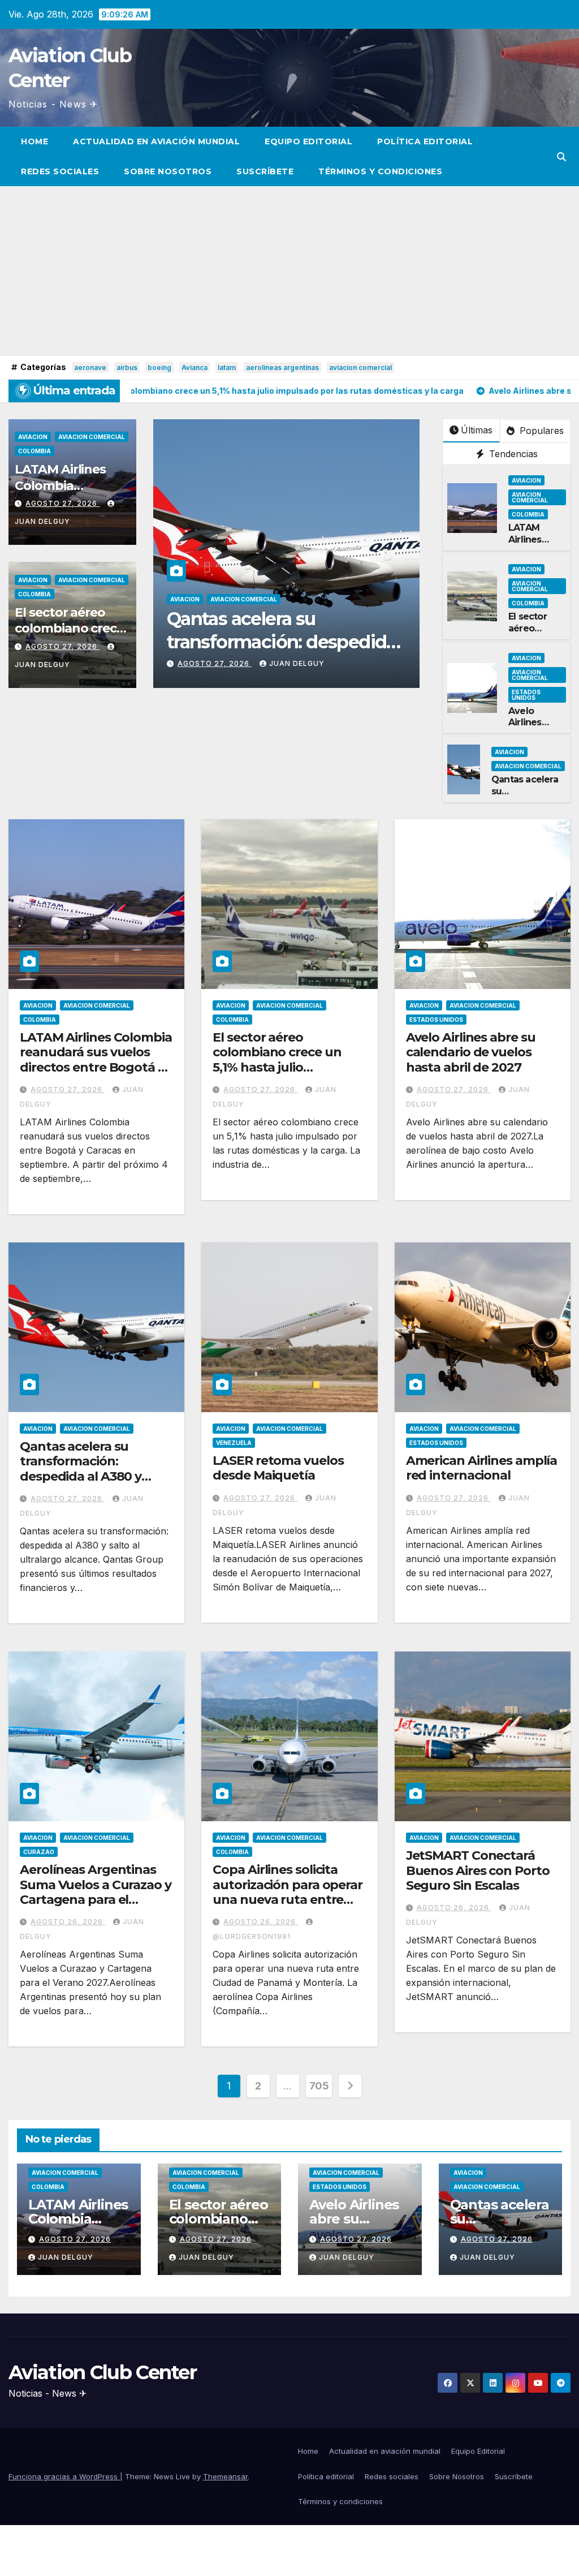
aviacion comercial (360, 367)
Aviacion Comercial (92, 437)
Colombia (34, 451)
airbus (127, 367)
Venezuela (306, 599)
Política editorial (425, 141)
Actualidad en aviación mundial (156, 141)
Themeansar (225, 2476)
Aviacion (33, 437)
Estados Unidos (526, 695)
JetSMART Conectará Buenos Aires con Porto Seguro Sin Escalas (478, 1870)
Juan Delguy (297, 663)
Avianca (195, 367)
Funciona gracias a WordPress (64, 2476)
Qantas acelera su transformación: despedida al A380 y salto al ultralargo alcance (81, 1476)
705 (319, 2086)
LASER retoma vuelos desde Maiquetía (278, 1468)
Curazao (39, 1852)
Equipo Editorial (308, 141)
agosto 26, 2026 (68, 1922)
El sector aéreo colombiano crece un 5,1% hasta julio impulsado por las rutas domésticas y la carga (285, 1067)
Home (34, 141)
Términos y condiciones (380, 171)
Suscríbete (265, 171)
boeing (159, 367)
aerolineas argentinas (282, 367)
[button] (561, 157)
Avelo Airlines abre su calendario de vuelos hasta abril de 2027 (471, 1052)
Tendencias (512, 454)
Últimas (477, 430)
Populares (540, 431)
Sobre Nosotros (168, 171)
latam (227, 367)
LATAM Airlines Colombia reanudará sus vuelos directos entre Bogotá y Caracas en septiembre (96, 1060)
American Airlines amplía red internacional (482, 1468)
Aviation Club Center (102, 2372)
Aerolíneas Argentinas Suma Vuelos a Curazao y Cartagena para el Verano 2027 (96, 1892)
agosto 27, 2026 (62, 503)
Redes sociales (60, 171)
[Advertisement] (289, 271)
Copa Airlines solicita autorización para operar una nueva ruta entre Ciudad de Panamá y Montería (288, 1900)
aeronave (90, 367)
